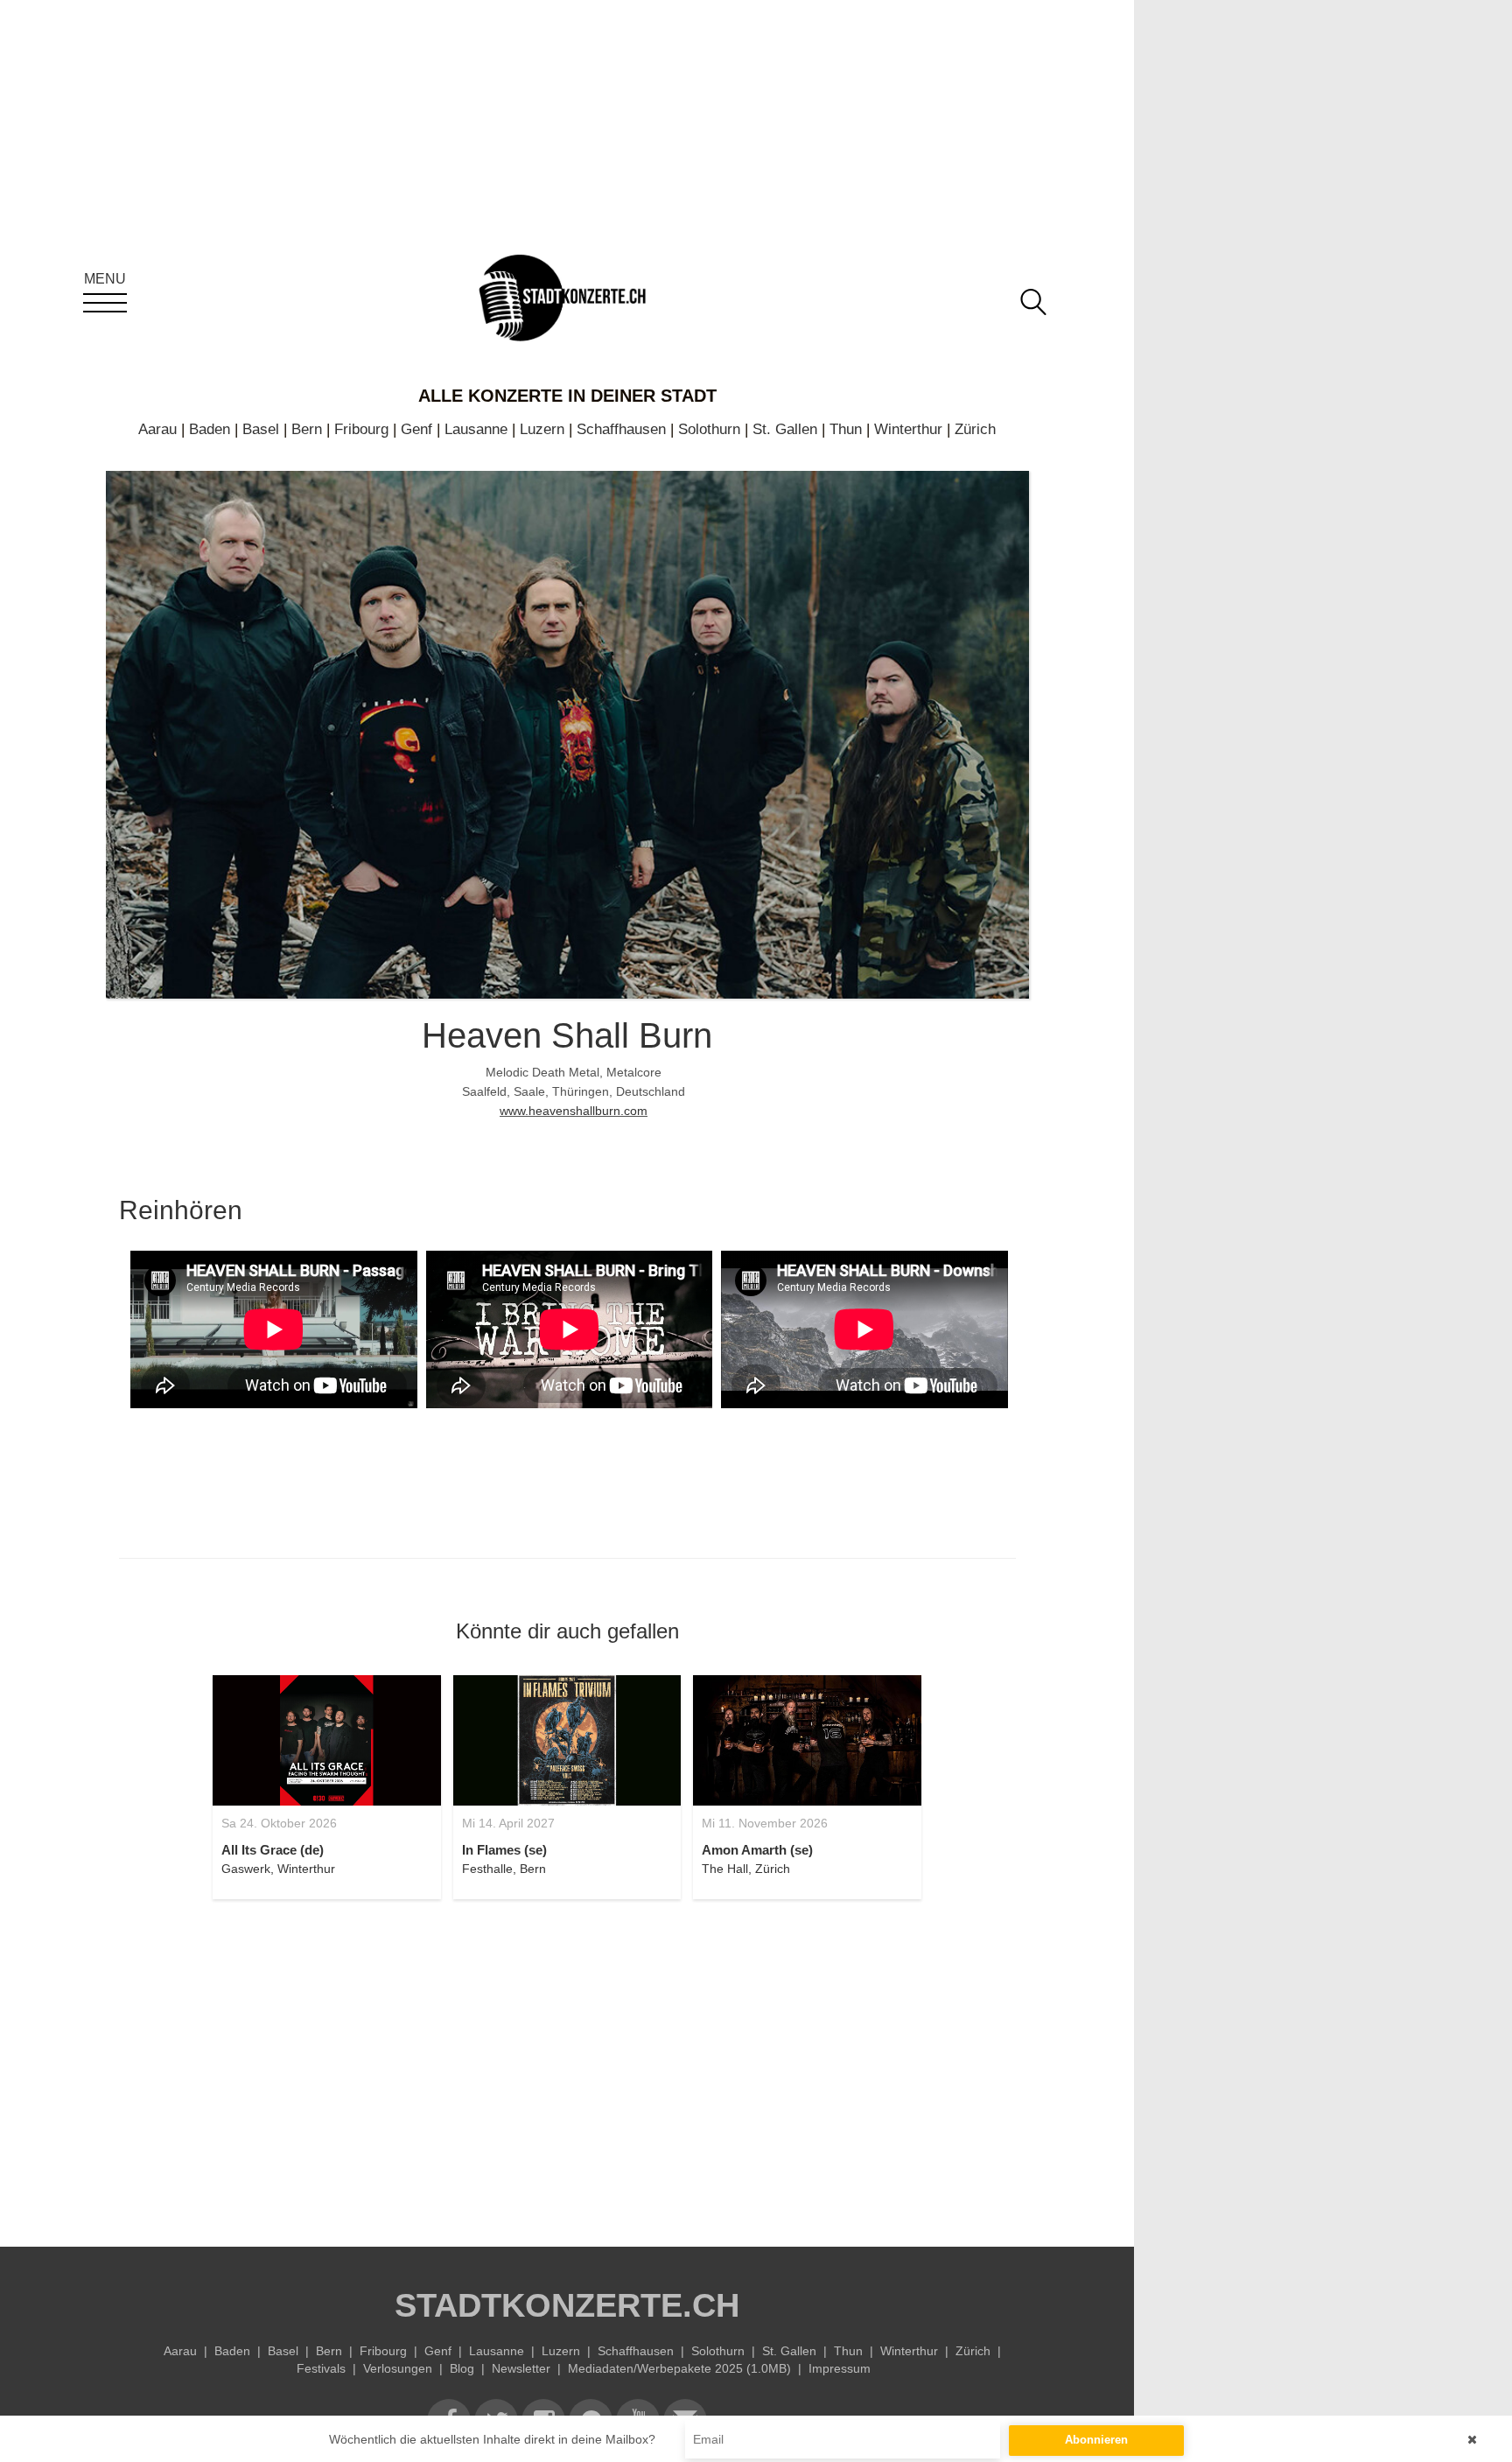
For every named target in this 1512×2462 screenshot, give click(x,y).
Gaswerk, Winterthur (278, 1869)
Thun (846, 429)
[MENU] (105, 303)
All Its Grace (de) (273, 1850)
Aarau (157, 429)
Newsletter (521, 2368)
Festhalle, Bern (504, 1869)
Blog (462, 2368)
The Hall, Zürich (746, 1869)
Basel (261, 429)
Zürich (975, 429)
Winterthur (908, 429)
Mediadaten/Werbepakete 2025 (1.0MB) (679, 2368)
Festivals (321, 2368)
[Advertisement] (567, 2063)
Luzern (542, 429)
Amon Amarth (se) (757, 1850)
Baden (210, 429)
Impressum (840, 2368)
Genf (416, 429)
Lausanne (476, 429)
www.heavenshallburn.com (574, 1111)
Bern (307, 429)
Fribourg (361, 429)
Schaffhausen (621, 429)
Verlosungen (398, 2368)
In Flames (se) (504, 1850)
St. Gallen (785, 429)
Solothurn (709, 429)
